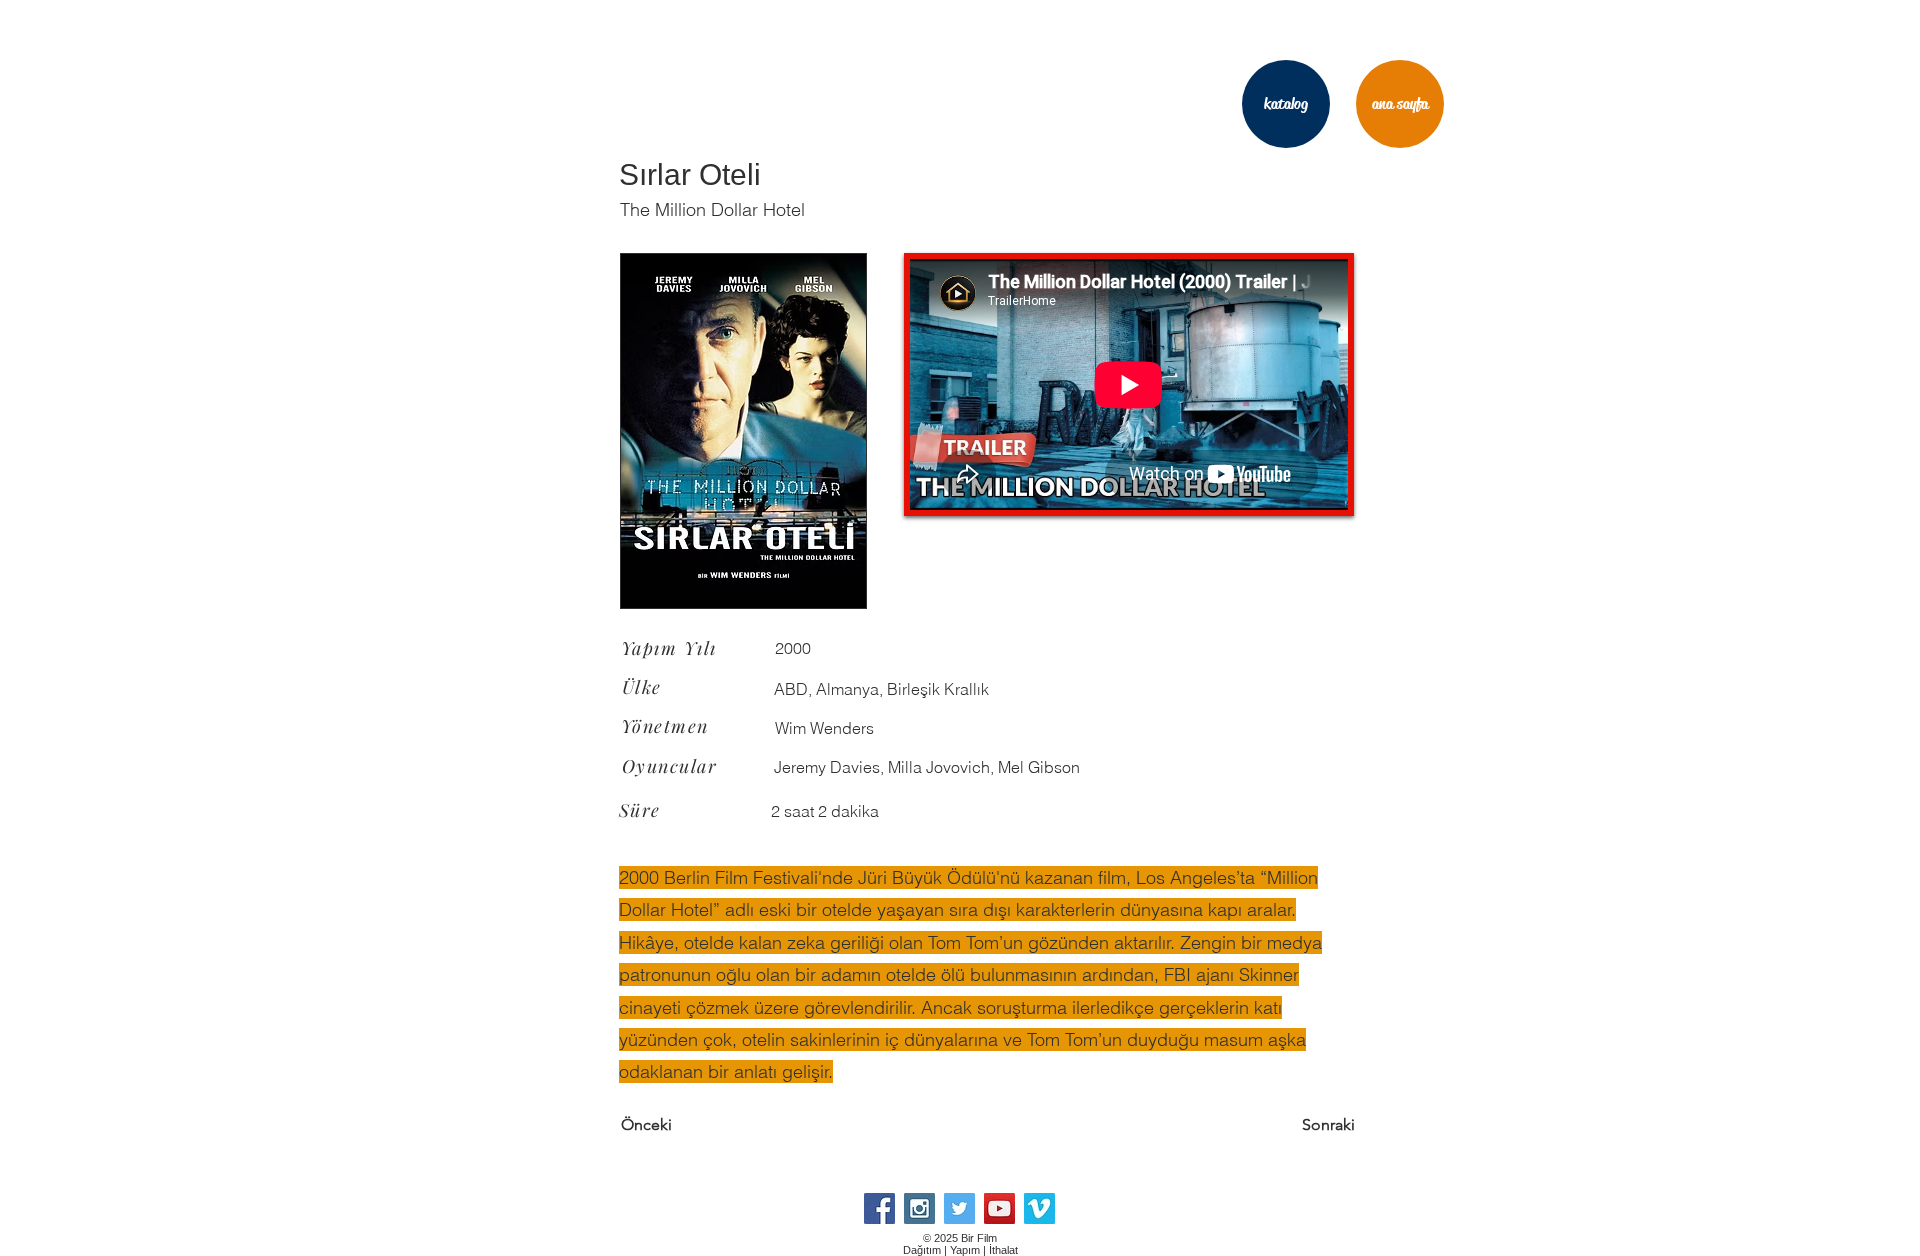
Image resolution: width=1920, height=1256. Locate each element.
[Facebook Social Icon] (879, 1208)
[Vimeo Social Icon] (1039, 1208)
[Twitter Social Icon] (959, 1208)
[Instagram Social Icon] (919, 1208)
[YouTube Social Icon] (999, 1208)
